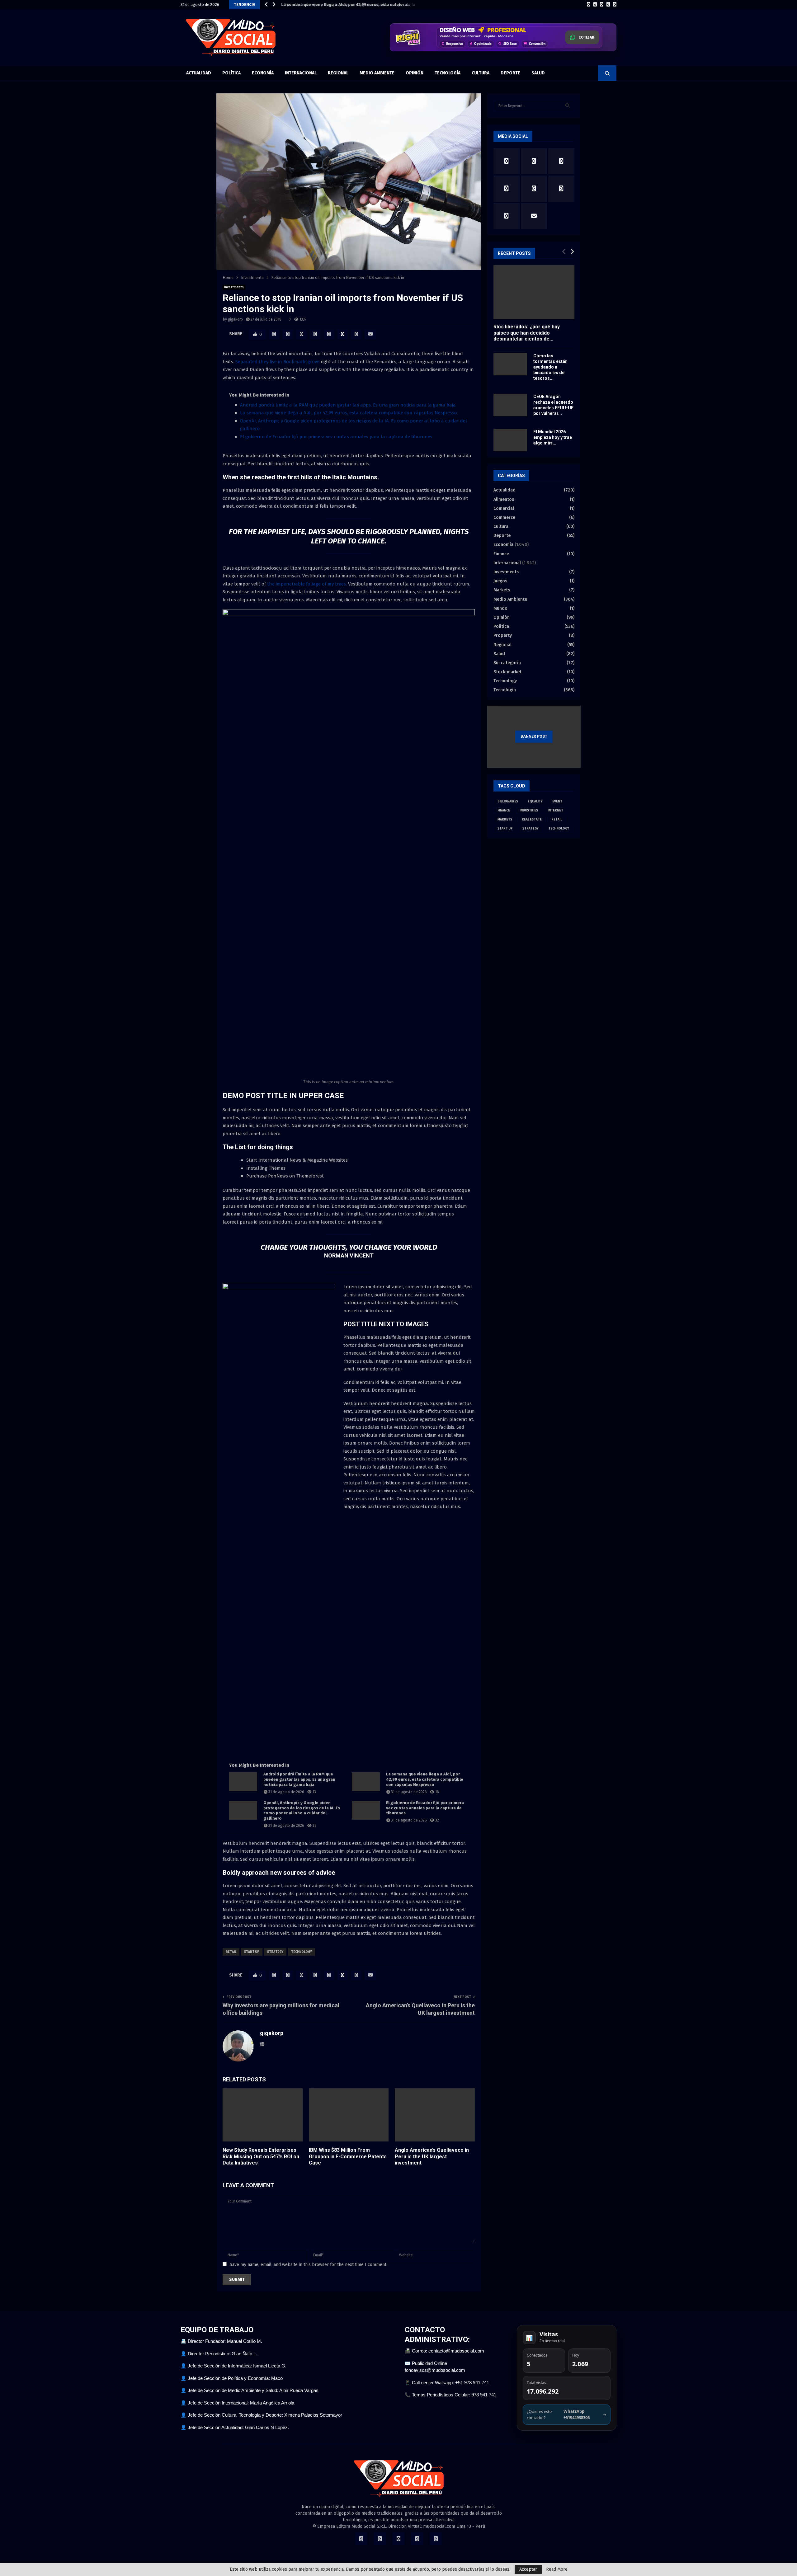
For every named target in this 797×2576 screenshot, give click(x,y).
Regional (338, 73)
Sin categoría (507, 663)
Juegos (500, 581)
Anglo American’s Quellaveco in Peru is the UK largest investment (432, 2157)
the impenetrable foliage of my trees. (306, 584)
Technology (302, 1952)
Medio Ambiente (377, 73)
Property (503, 635)
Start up (252, 1952)
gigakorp (235, 319)
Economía (263, 73)
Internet (555, 811)
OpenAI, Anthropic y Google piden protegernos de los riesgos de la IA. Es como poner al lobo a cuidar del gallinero (302, 1811)
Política (231, 73)
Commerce (504, 517)
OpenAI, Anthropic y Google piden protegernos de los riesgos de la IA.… (351, 5)
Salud (538, 73)
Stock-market (507, 672)
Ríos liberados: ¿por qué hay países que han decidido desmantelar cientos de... (527, 333)
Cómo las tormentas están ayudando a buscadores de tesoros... (550, 367)
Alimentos (504, 499)
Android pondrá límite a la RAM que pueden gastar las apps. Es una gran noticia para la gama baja (348, 405)
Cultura (481, 73)
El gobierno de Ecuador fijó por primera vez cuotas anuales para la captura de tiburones (336, 437)
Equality (535, 801)
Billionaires (508, 801)
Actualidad (199, 73)
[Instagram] (602, 5)
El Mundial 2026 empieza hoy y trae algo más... (553, 437)
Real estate (532, 820)
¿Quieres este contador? (567, 2414)
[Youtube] (615, 5)
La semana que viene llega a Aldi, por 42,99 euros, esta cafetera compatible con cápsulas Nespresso (349, 413)
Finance (501, 554)
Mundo (500, 608)
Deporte (510, 73)
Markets (502, 590)
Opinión (415, 73)
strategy (275, 1952)
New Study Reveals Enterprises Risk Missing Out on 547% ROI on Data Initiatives (261, 2157)
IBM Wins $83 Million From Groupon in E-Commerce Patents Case (348, 2157)
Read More (557, 2569)
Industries (529, 811)
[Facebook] (589, 5)
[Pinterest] (608, 5)
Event (557, 801)
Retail (231, 1952)
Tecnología (448, 73)
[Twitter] (595, 5)
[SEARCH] (568, 106)
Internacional (301, 73)
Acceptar (528, 2569)
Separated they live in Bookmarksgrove (277, 362)
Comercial (504, 508)
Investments (234, 287)
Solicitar (585, 39)
